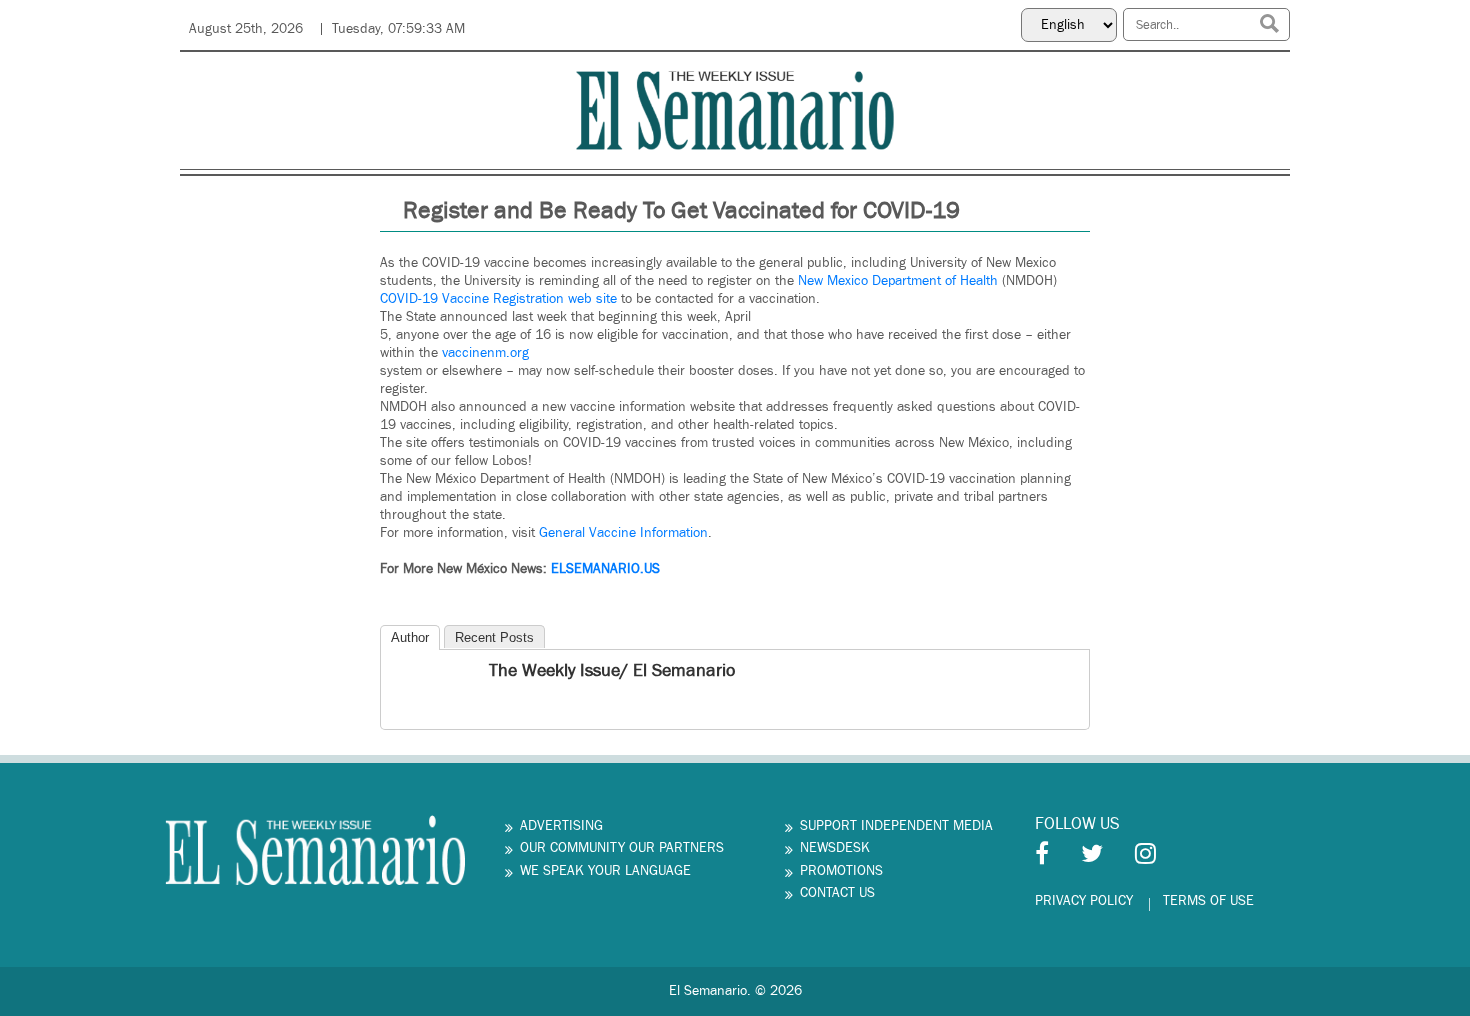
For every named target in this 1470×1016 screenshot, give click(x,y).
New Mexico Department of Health (898, 281)
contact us (837, 893)
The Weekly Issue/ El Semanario (612, 670)
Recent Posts (494, 637)
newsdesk (835, 848)
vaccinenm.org (485, 353)
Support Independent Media (896, 826)
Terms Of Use (1208, 901)
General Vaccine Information (623, 533)
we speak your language (605, 871)
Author (410, 637)
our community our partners (622, 848)
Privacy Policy (1084, 901)
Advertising (561, 826)
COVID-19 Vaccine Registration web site (498, 299)
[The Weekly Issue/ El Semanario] (398, 673)
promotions (841, 871)
